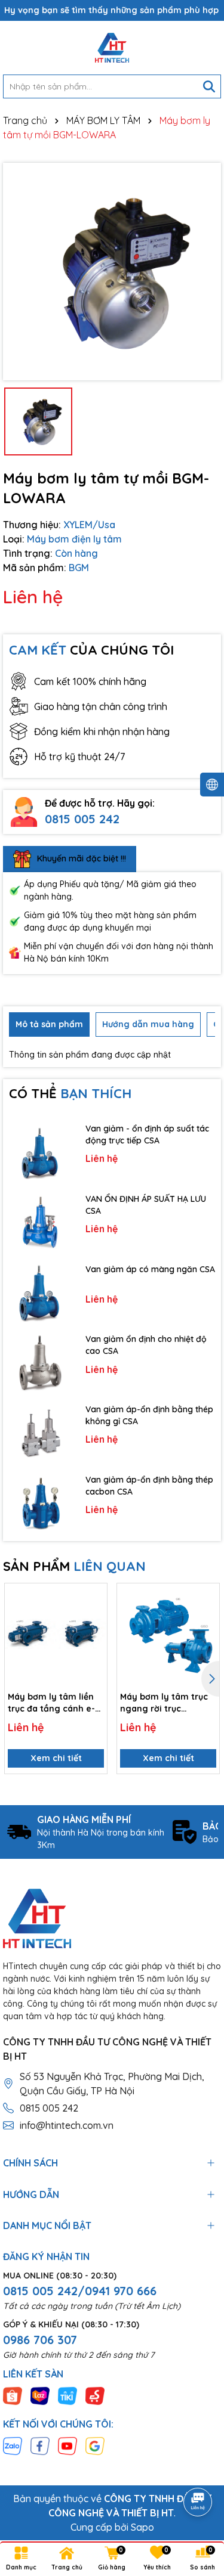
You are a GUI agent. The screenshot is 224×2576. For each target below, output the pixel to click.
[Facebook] (40, 2445)
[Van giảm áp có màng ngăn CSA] (41, 1292)
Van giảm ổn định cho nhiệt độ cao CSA (146, 1345)
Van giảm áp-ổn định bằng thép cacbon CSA (149, 1486)
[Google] (95, 2445)
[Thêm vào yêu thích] (94, 1597)
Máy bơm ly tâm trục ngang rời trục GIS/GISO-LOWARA (164, 1703)
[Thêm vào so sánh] (94, 1617)
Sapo (142, 2527)
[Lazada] (40, 2395)
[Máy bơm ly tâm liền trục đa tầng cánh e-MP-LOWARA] (56, 1634)
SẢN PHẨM (74, 1566)
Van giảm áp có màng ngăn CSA (150, 1269)
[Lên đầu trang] (198, 2469)
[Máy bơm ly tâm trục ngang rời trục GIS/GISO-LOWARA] (168, 1634)
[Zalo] (13, 2445)
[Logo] (112, 48)
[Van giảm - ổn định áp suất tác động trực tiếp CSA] (41, 1152)
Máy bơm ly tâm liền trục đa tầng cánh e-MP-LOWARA (51, 1703)
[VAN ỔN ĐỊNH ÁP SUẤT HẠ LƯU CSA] (41, 1222)
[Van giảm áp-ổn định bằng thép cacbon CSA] (41, 1503)
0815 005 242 (82, 819)
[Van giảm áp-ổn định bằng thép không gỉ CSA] (41, 1433)
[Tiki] (67, 2395)
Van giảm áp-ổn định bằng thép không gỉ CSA (149, 1415)
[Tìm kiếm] (209, 86)
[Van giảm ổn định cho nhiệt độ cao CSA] (41, 1363)
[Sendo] (95, 2395)
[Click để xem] (112, 272)
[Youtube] (67, 2445)
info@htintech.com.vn (67, 2125)
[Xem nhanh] (94, 1638)
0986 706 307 (40, 2340)
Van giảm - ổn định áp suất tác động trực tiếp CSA (147, 1134)
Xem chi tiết (56, 1758)
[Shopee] (13, 2395)
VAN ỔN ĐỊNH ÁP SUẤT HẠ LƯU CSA (146, 1205)
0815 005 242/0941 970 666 (80, 2291)
